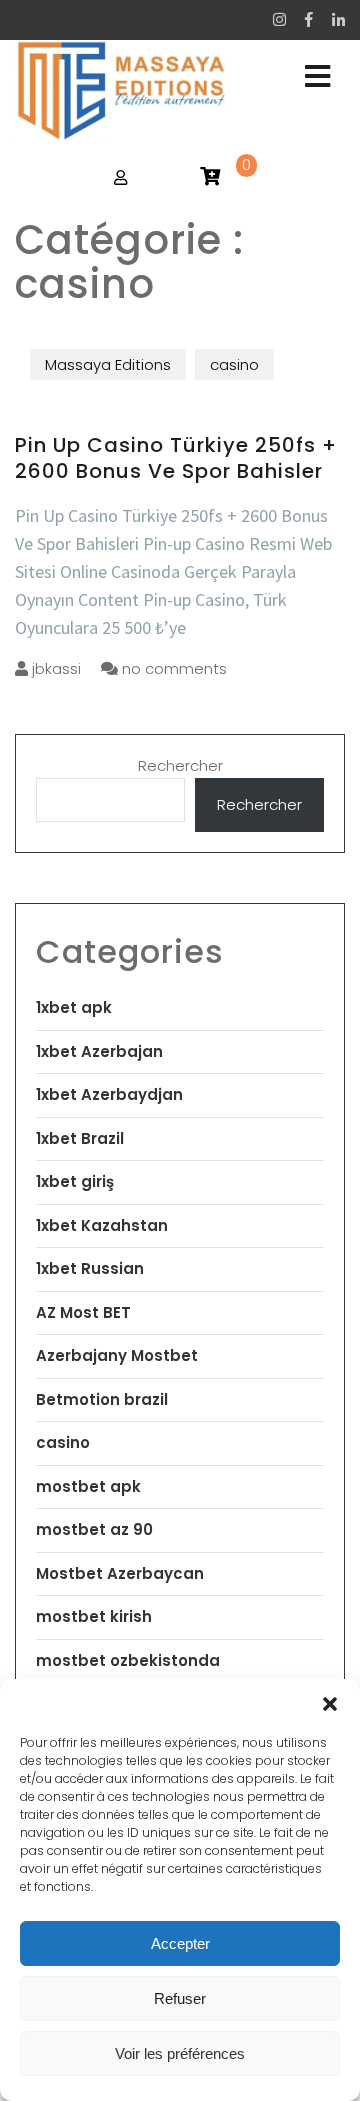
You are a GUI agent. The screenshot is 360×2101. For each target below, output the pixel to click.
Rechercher (180, 765)
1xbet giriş (75, 1181)
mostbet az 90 (94, 1529)
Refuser (180, 1998)
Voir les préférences (180, 2053)
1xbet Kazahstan (102, 1225)
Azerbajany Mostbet (117, 1355)
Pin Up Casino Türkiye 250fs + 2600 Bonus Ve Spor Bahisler (176, 458)
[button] (330, 1704)
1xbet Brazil (80, 1138)
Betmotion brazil (102, 1399)
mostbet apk (88, 1486)
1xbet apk (74, 1007)
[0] (210, 177)
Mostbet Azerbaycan (120, 1573)
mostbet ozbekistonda (128, 1660)
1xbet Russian (90, 1268)
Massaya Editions (108, 364)
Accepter (180, 1943)
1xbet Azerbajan (99, 1051)
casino (234, 364)
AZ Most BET (83, 1312)
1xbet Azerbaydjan (109, 1094)
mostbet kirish (94, 1616)
